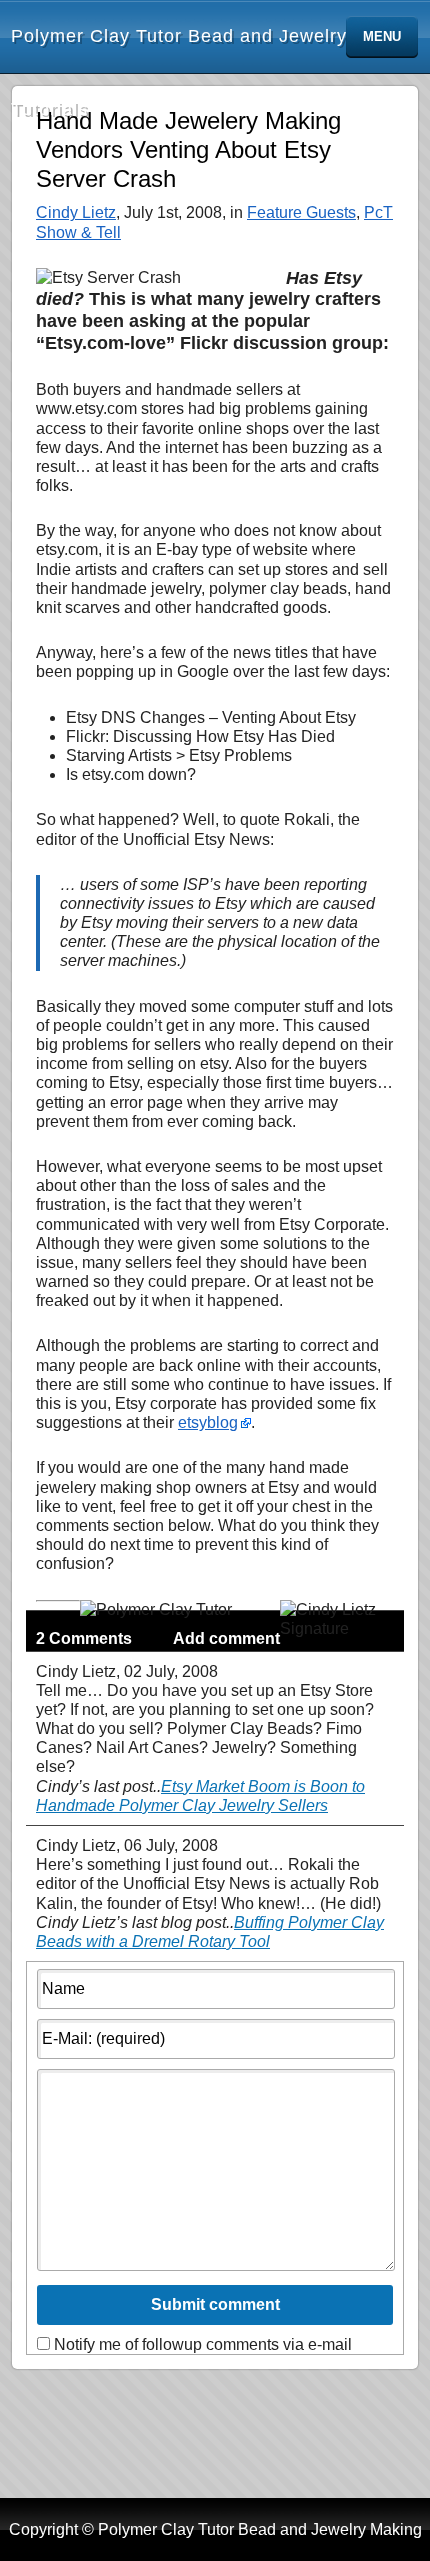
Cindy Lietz (76, 212)
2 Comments (84, 1638)
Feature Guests (301, 212)
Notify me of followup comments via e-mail (203, 2344)
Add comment (226, 1638)
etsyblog (208, 1422)
